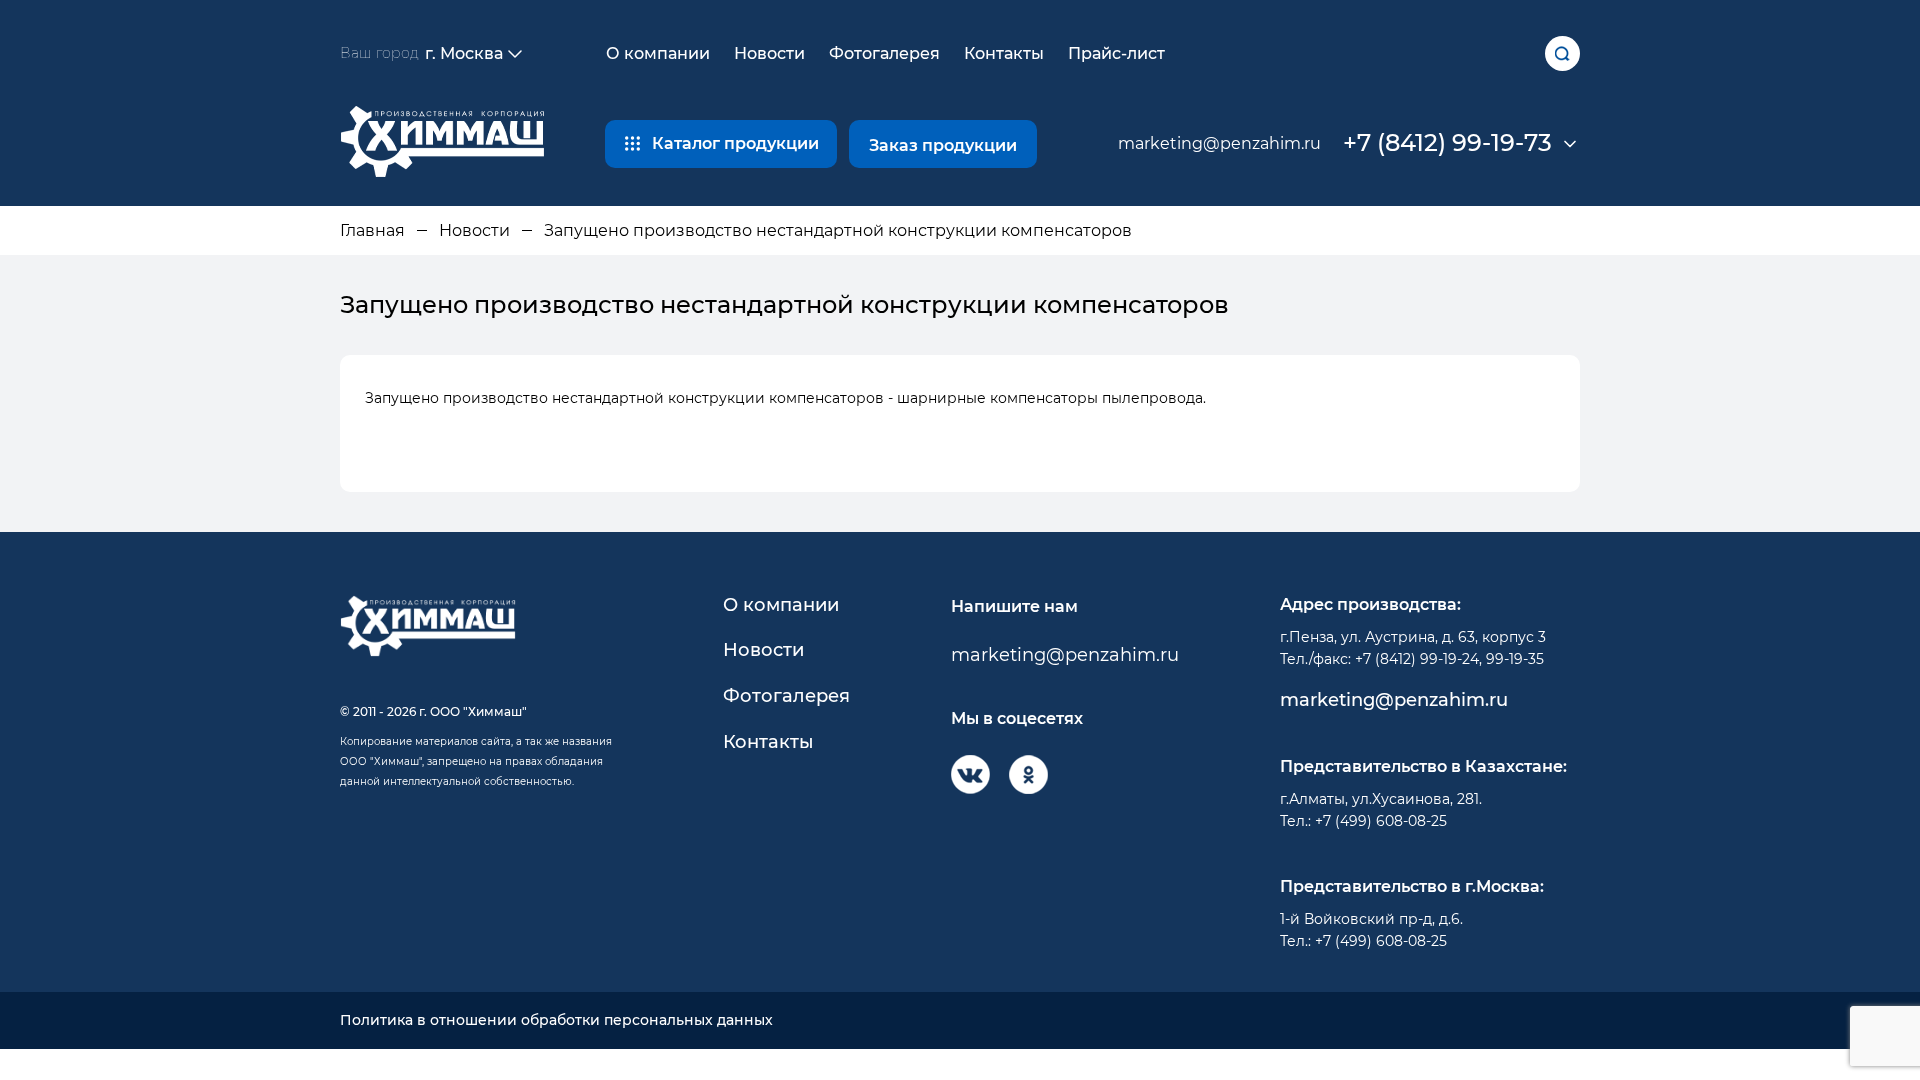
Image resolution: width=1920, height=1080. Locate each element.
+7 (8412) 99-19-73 (1447, 143)
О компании (658, 53)
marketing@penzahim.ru (1219, 143)
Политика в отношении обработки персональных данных (556, 1020)
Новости (769, 53)
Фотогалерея (884, 53)
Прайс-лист (1116, 53)
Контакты (1004, 53)
